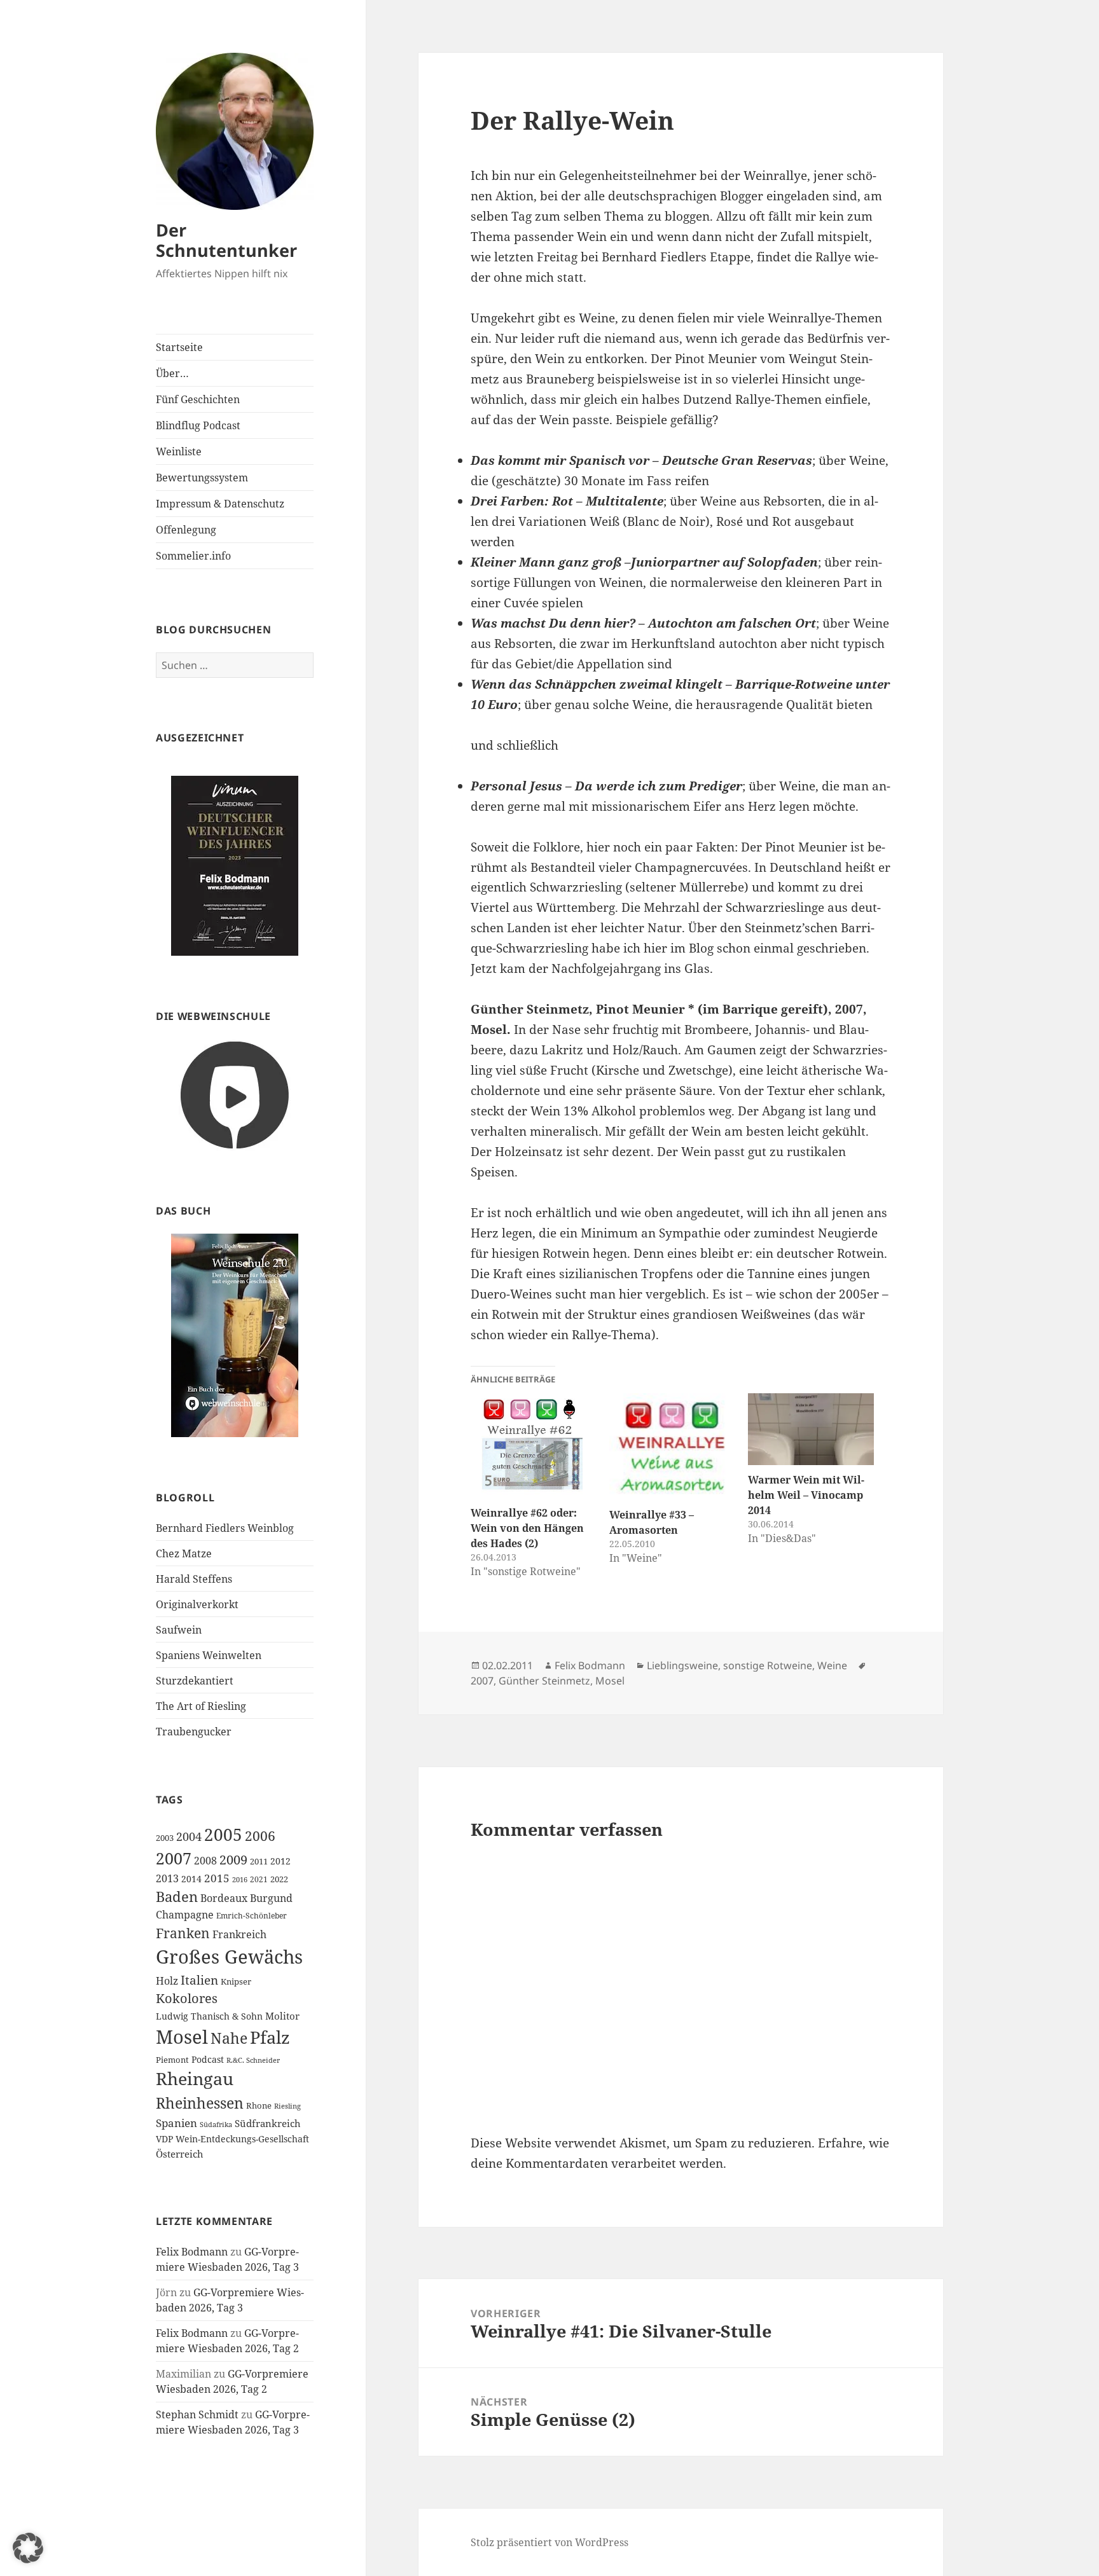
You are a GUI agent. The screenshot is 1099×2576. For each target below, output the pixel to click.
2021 (259, 1879)
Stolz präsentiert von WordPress (549, 2542)
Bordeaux (224, 1898)
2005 (223, 1835)
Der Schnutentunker (226, 240)
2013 (167, 1878)
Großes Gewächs (229, 1957)
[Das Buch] (235, 1335)
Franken (183, 1933)
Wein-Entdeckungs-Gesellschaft (242, 2139)
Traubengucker (194, 1732)
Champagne (185, 1915)
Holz (167, 1981)
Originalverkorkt (197, 1604)
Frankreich (239, 1934)
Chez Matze (184, 1553)
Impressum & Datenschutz (220, 504)
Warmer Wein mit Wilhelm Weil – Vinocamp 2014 (806, 1495)
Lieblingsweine (682, 1665)
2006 (260, 1836)
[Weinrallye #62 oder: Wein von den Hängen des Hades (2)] (534, 1446)
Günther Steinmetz (544, 1681)
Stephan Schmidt (197, 2414)
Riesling (287, 2106)
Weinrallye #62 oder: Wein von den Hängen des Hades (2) (527, 1528)
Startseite (179, 347)
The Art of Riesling (201, 1706)
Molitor (282, 2016)
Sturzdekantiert (195, 1681)
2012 (280, 1861)
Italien (199, 1980)
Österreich (180, 2154)
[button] (28, 2548)
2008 (205, 1861)
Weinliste (179, 451)
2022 (279, 1879)
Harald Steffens (194, 1579)
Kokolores (187, 1998)
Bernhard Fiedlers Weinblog (225, 1528)
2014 (191, 1879)
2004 (189, 1836)
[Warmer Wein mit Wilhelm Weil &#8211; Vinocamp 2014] (811, 1429)
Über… (172, 373)
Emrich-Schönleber (252, 1916)
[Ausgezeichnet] (235, 865)
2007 (174, 1858)
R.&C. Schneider (253, 2060)
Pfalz (270, 2037)
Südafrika (216, 2125)
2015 (217, 1878)
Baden (177, 1897)
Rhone (259, 2105)
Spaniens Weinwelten (209, 1655)
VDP (164, 2139)
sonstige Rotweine (768, 1665)
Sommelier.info (193, 556)
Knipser (236, 1981)
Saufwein (179, 1630)
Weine (832, 1665)
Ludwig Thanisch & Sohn (209, 2016)
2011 (259, 1861)
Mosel (182, 2037)
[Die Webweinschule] (235, 1094)
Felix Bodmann (192, 2252)
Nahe (229, 2038)
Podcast (208, 2059)
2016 (240, 1879)
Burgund (271, 1898)
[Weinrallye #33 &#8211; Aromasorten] (672, 1447)
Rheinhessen (200, 2103)
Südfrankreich (268, 2123)
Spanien (176, 2123)
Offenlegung (186, 530)
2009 (233, 1859)
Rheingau (195, 2079)
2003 (165, 1838)
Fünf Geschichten (198, 399)
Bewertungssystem (202, 478)
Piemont (172, 2060)
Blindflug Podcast (198, 425)
